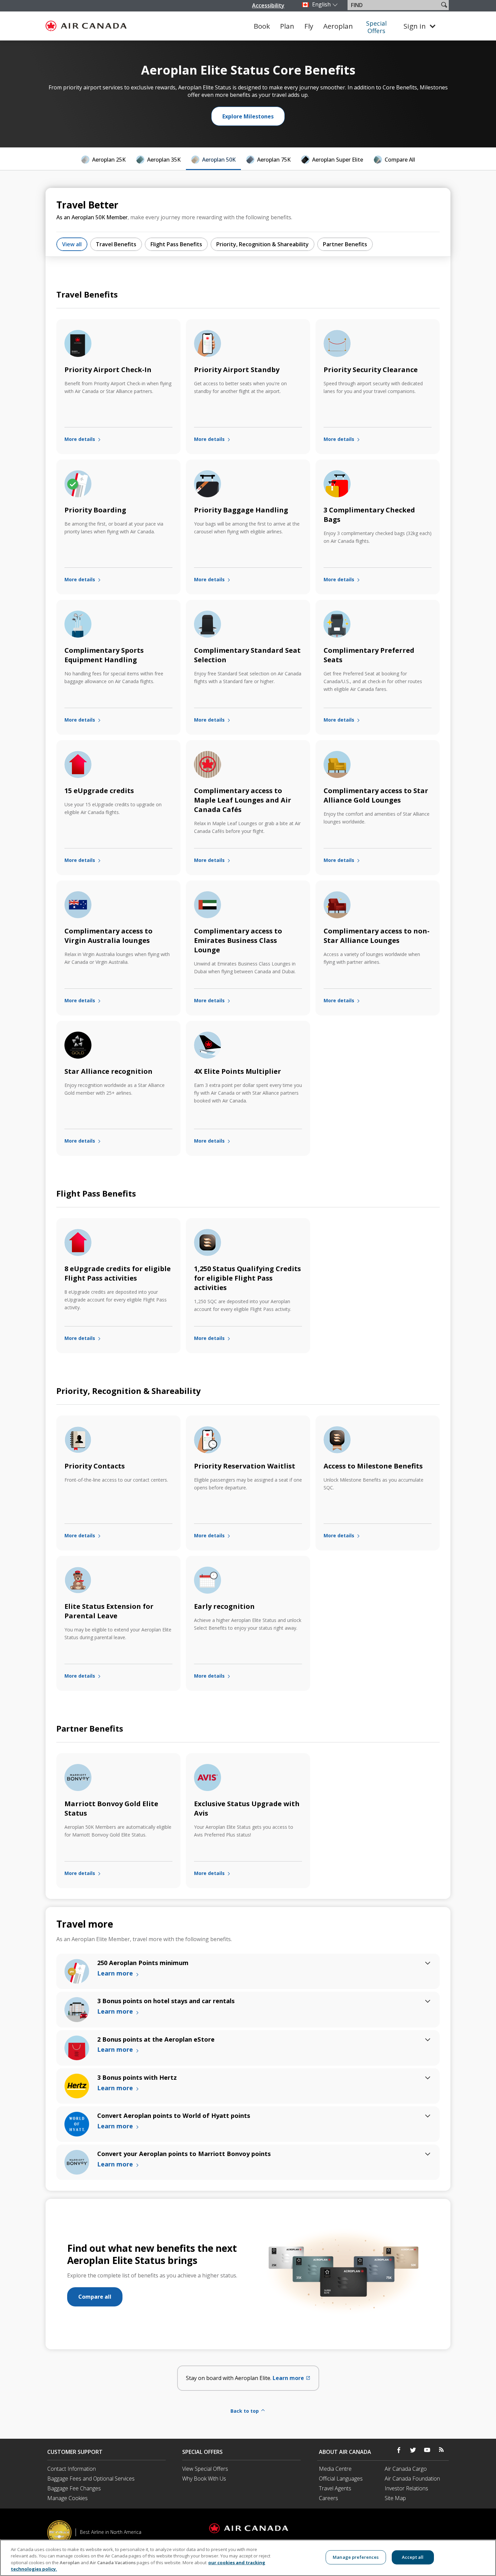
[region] (248, 2558)
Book (262, 26)
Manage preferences (356, 2557)
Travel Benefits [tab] (116, 244)
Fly (309, 26)
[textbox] (394, 5)
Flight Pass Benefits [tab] (176, 244)
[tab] (103, 161)
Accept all (413, 2557)
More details (80, 439)
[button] (444, 5)
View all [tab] (72, 244)
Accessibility (268, 5)
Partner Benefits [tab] (345, 244)
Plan (287, 26)
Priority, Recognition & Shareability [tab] (263, 244)
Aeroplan (338, 26)
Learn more (292, 2378)
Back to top (245, 2411)
